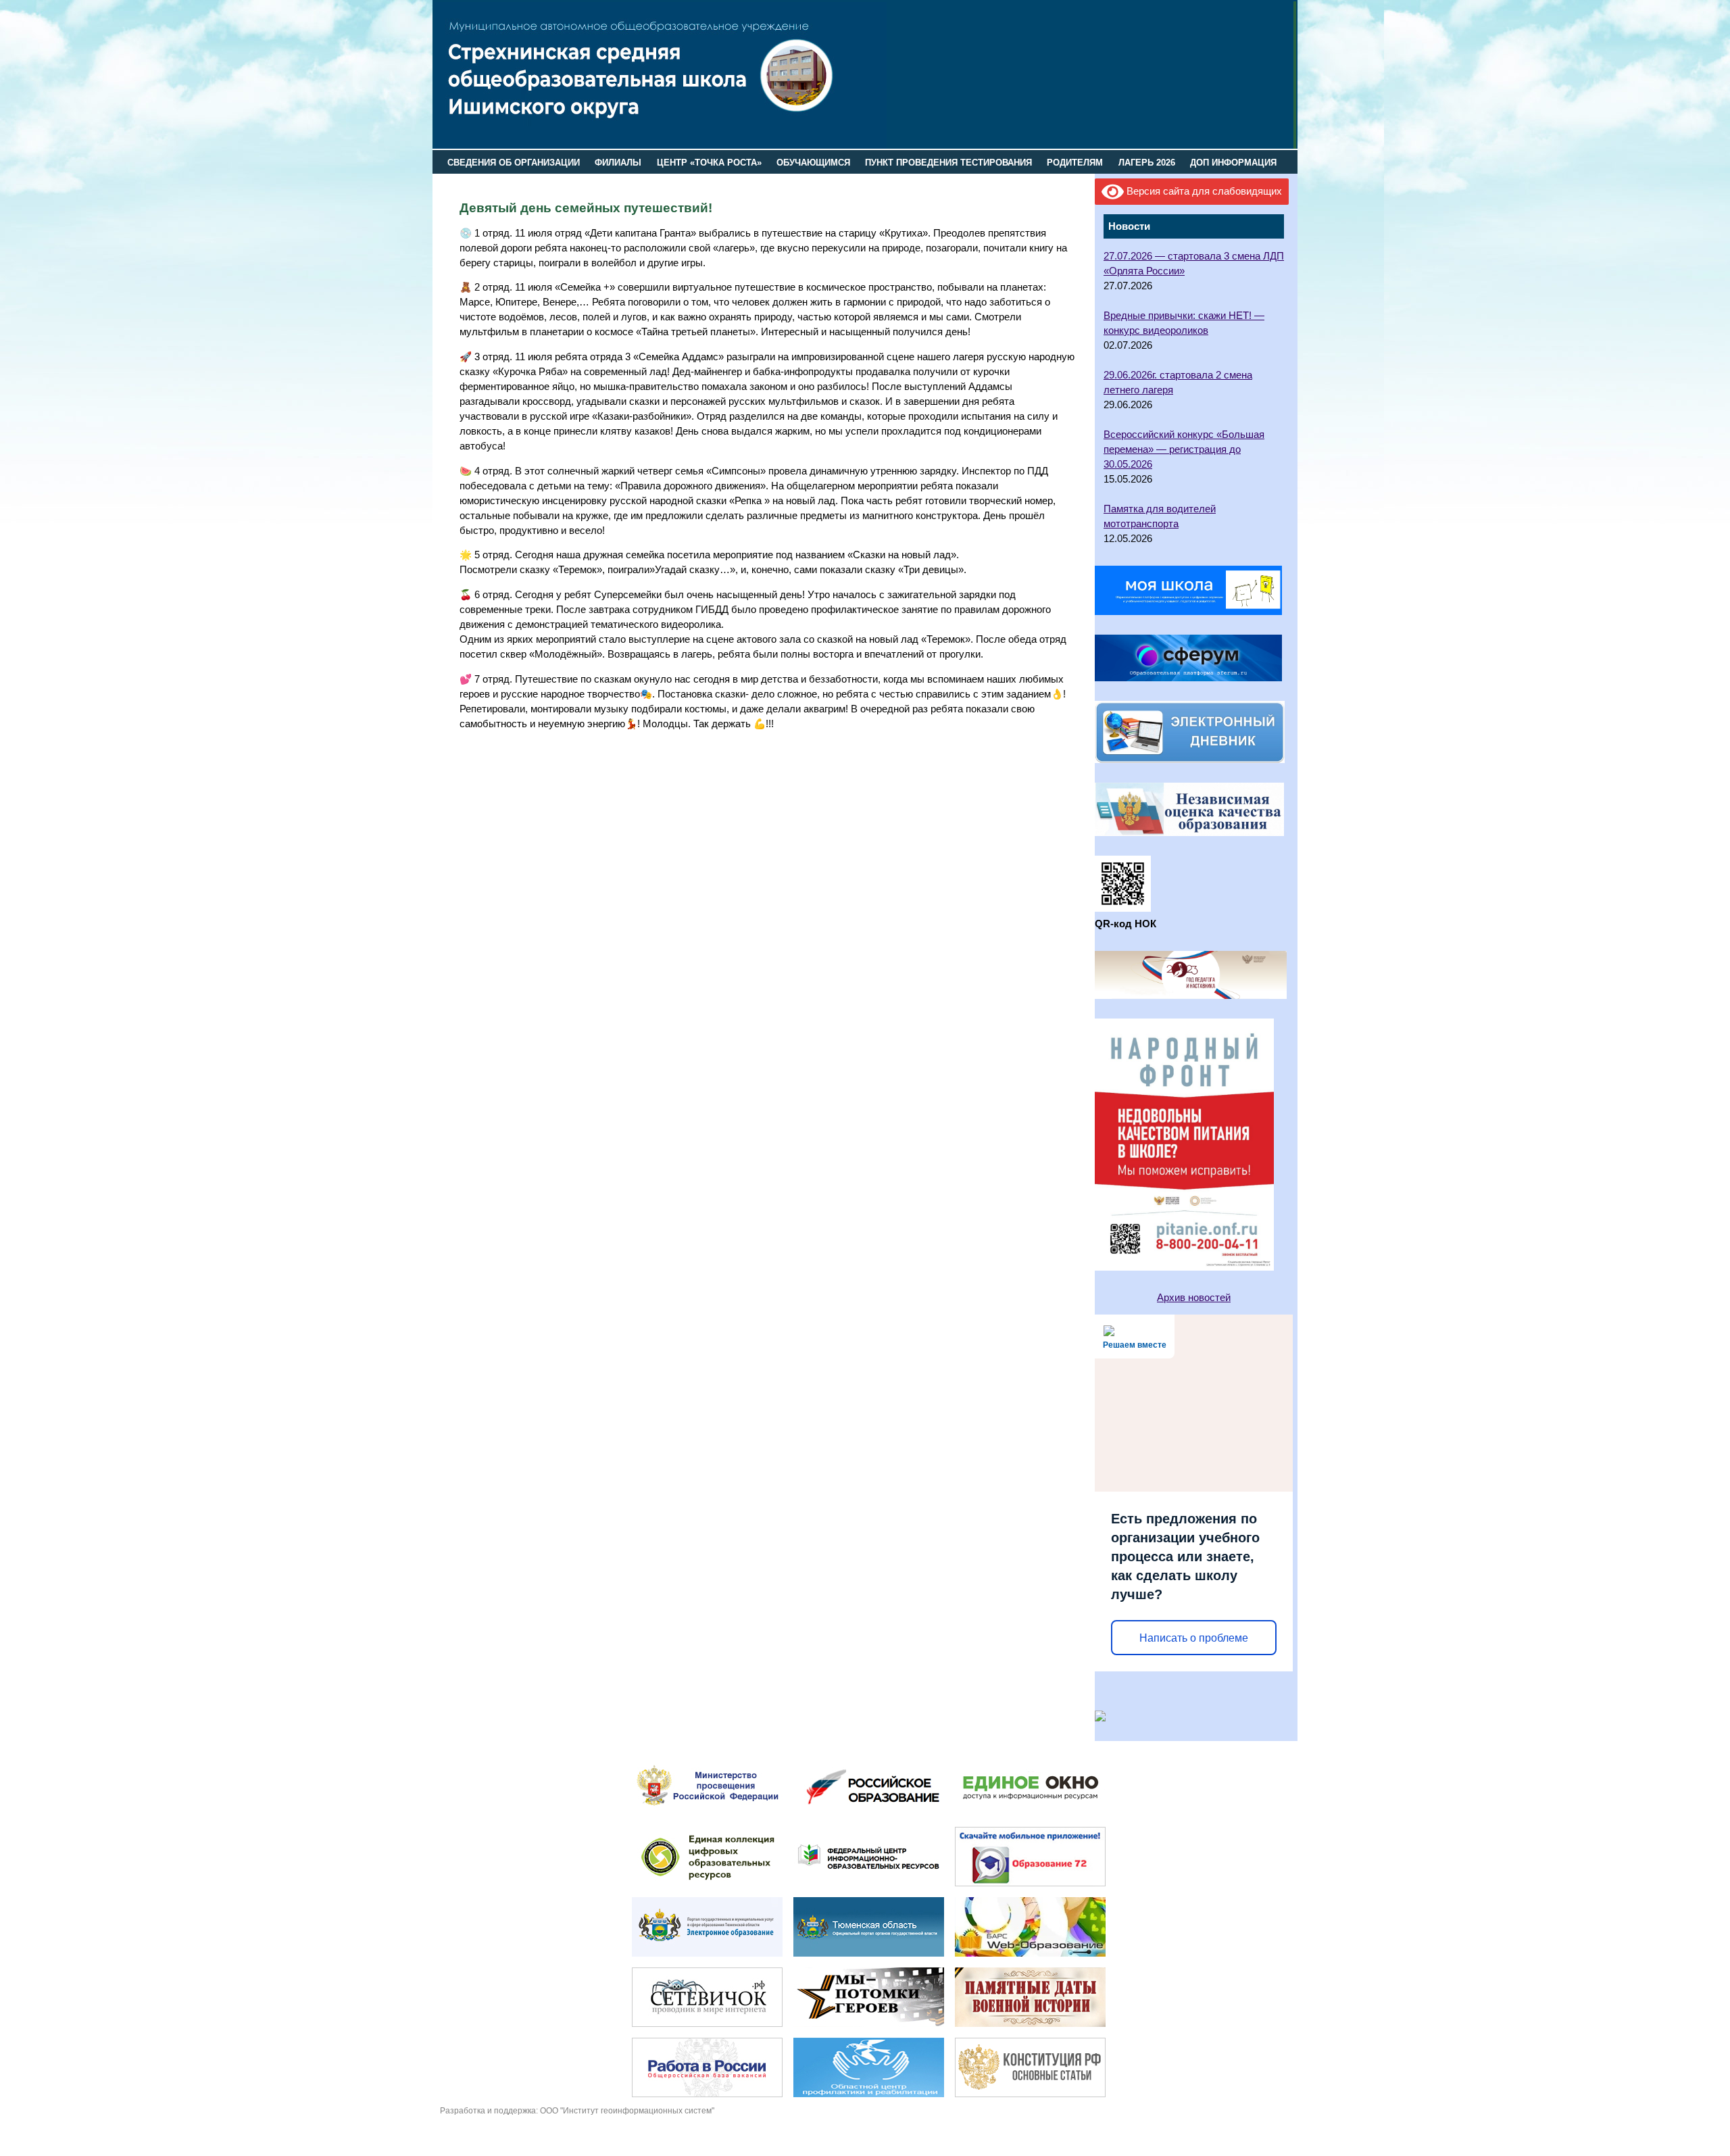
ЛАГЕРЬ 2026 (1147, 163)
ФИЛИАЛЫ (618, 163)
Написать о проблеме (1194, 1638)
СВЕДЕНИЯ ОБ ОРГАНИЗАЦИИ (514, 163)
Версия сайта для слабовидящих (1203, 191)
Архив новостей (1194, 1298)
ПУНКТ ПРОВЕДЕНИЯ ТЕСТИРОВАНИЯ (948, 163)
